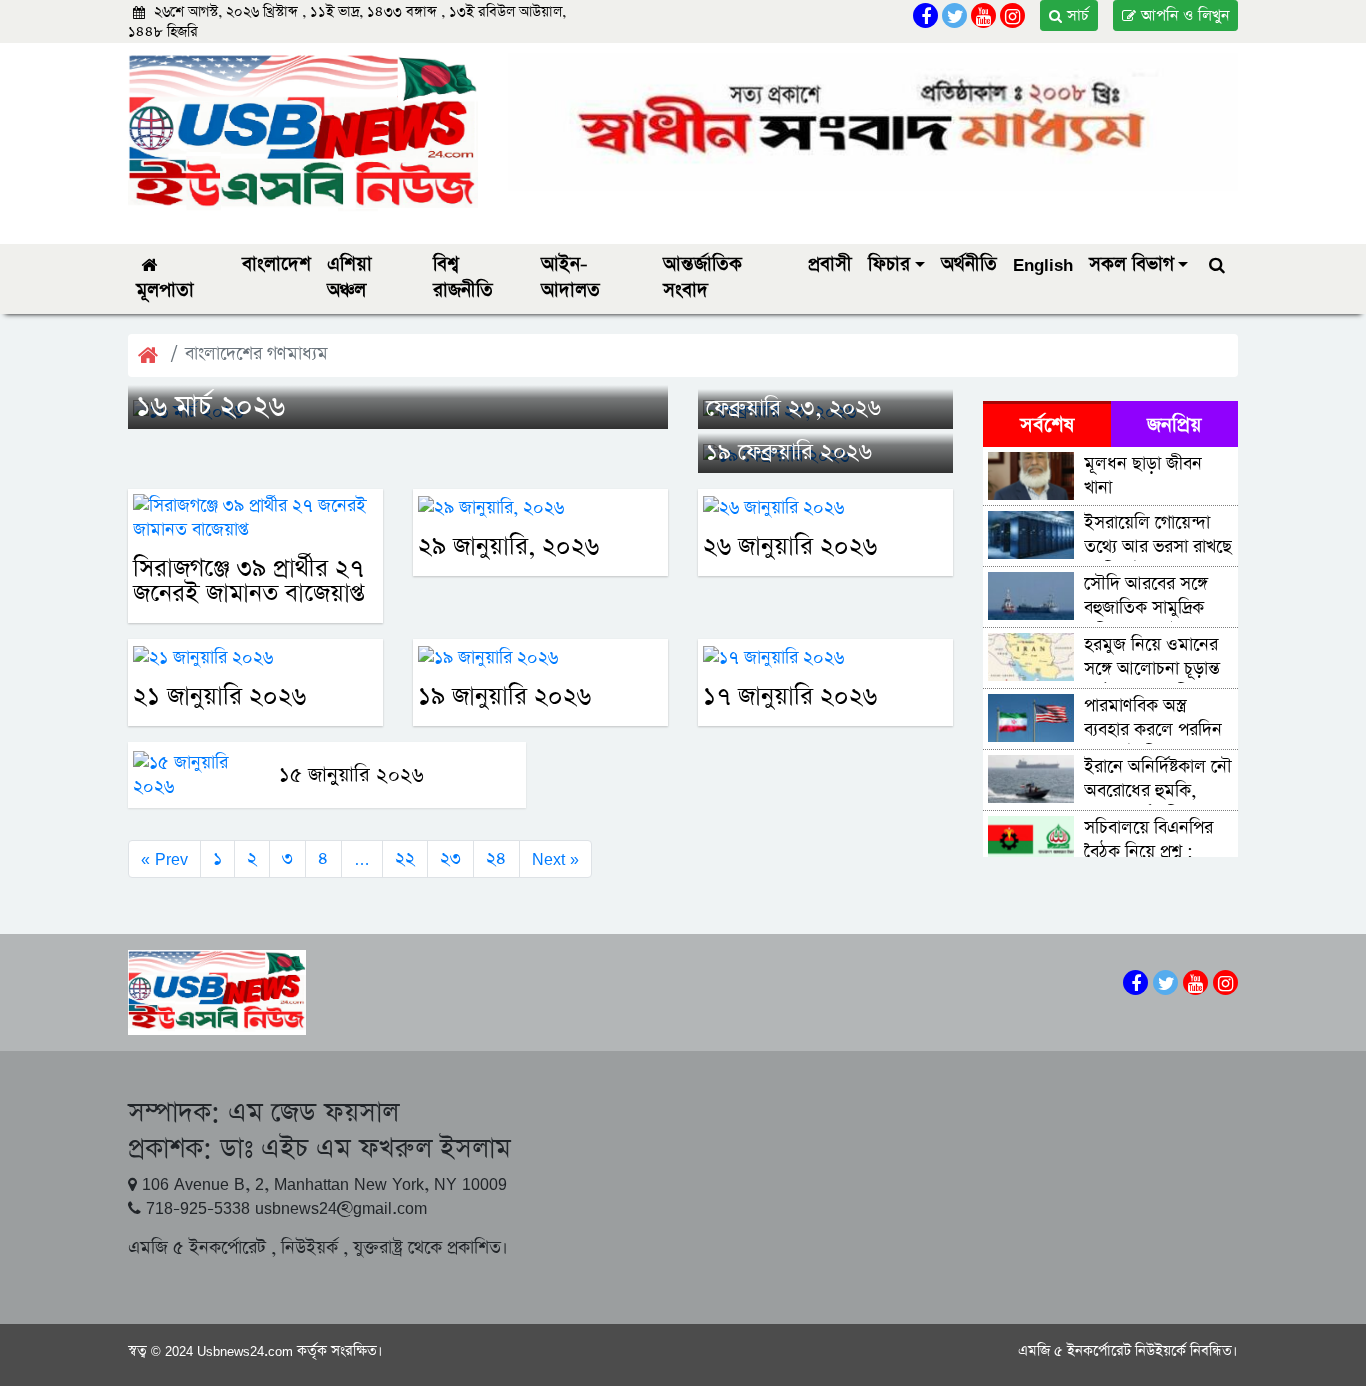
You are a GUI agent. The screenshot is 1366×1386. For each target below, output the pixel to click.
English (1043, 264)
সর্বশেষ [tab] (1047, 425)
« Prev (164, 859)
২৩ (450, 859)
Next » (555, 859)
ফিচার (889, 264)
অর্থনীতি (969, 264)
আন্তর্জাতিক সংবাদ (702, 277)
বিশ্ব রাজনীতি (463, 277)
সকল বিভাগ (1131, 264)
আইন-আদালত (570, 277)
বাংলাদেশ (276, 264)
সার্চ (1075, 15)
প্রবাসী (830, 264)
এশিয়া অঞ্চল (349, 277)
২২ (405, 859)
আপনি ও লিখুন (1182, 15)
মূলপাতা (165, 290)
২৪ (496, 859)
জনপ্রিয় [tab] (1174, 425)
